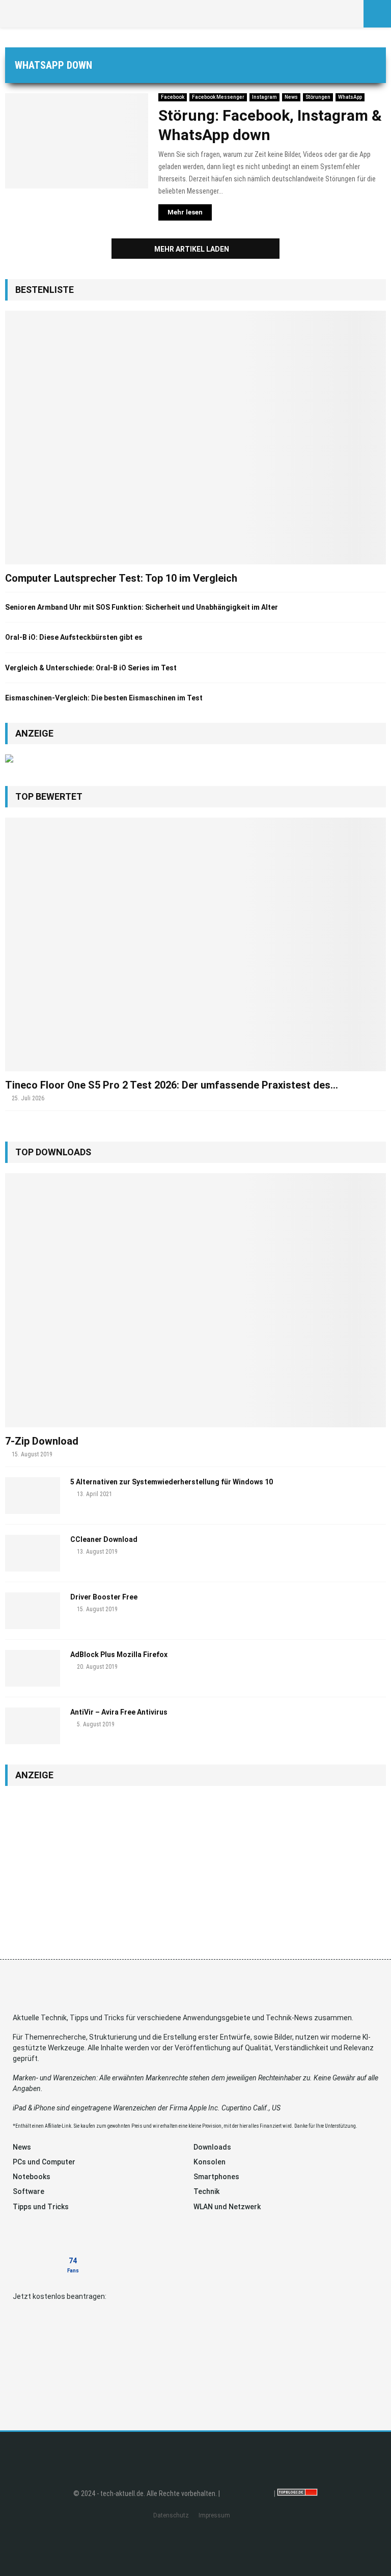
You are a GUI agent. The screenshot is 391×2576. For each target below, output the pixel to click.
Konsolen (210, 2162)
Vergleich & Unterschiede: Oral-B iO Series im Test (91, 668)
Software (29, 2191)
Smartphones (216, 2177)
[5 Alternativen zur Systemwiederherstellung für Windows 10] (33, 1496)
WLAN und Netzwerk (227, 2207)
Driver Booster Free (104, 1597)
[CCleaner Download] (33, 1553)
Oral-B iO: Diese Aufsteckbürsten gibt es (74, 637)
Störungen (318, 97)
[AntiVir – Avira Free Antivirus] (33, 1726)
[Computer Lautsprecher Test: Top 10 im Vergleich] (195, 438)
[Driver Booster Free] (33, 1611)
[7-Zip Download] (195, 1300)
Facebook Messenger (218, 97)
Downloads (212, 2147)
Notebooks (32, 2177)
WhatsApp (350, 97)
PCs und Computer (44, 2162)
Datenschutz (171, 2515)
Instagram (264, 97)
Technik (206, 2191)
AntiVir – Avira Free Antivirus (119, 1712)
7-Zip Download (42, 1441)
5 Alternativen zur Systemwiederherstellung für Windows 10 (172, 1482)
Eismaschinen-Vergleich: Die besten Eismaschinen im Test (104, 698)
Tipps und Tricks (41, 2207)
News (291, 97)
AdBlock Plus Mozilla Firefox (119, 1655)
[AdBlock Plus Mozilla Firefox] (33, 1668)
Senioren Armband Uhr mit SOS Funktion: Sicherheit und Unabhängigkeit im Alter (142, 607)
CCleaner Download (104, 1539)
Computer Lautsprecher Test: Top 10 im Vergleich (121, 578)
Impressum (214, 2515)
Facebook (173, 97)
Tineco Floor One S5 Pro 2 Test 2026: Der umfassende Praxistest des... (172, 1085)
